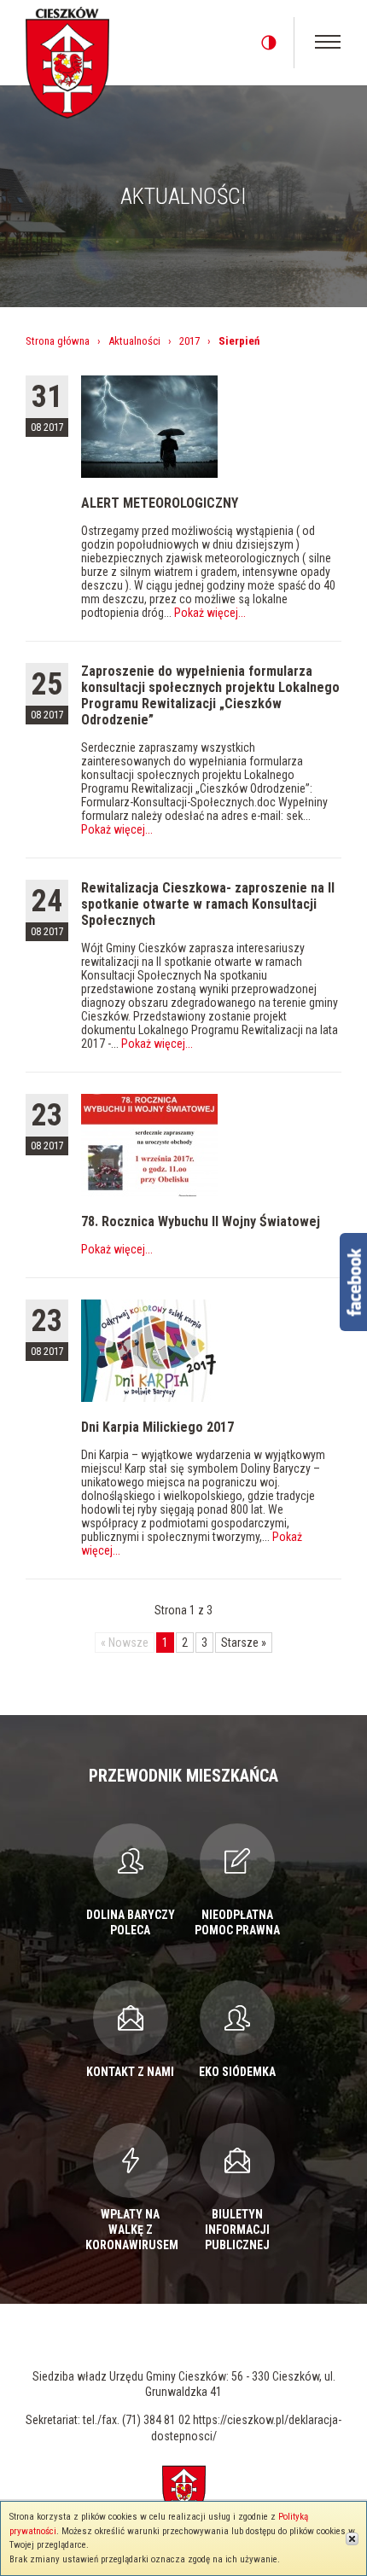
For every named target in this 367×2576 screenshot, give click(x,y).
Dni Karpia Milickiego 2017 (157, 1427)
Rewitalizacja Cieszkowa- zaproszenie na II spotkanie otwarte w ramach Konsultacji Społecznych (208, 904)
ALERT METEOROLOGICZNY (160, 503)
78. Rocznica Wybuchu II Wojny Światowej (201, 1221)
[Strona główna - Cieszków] (67, 60)
